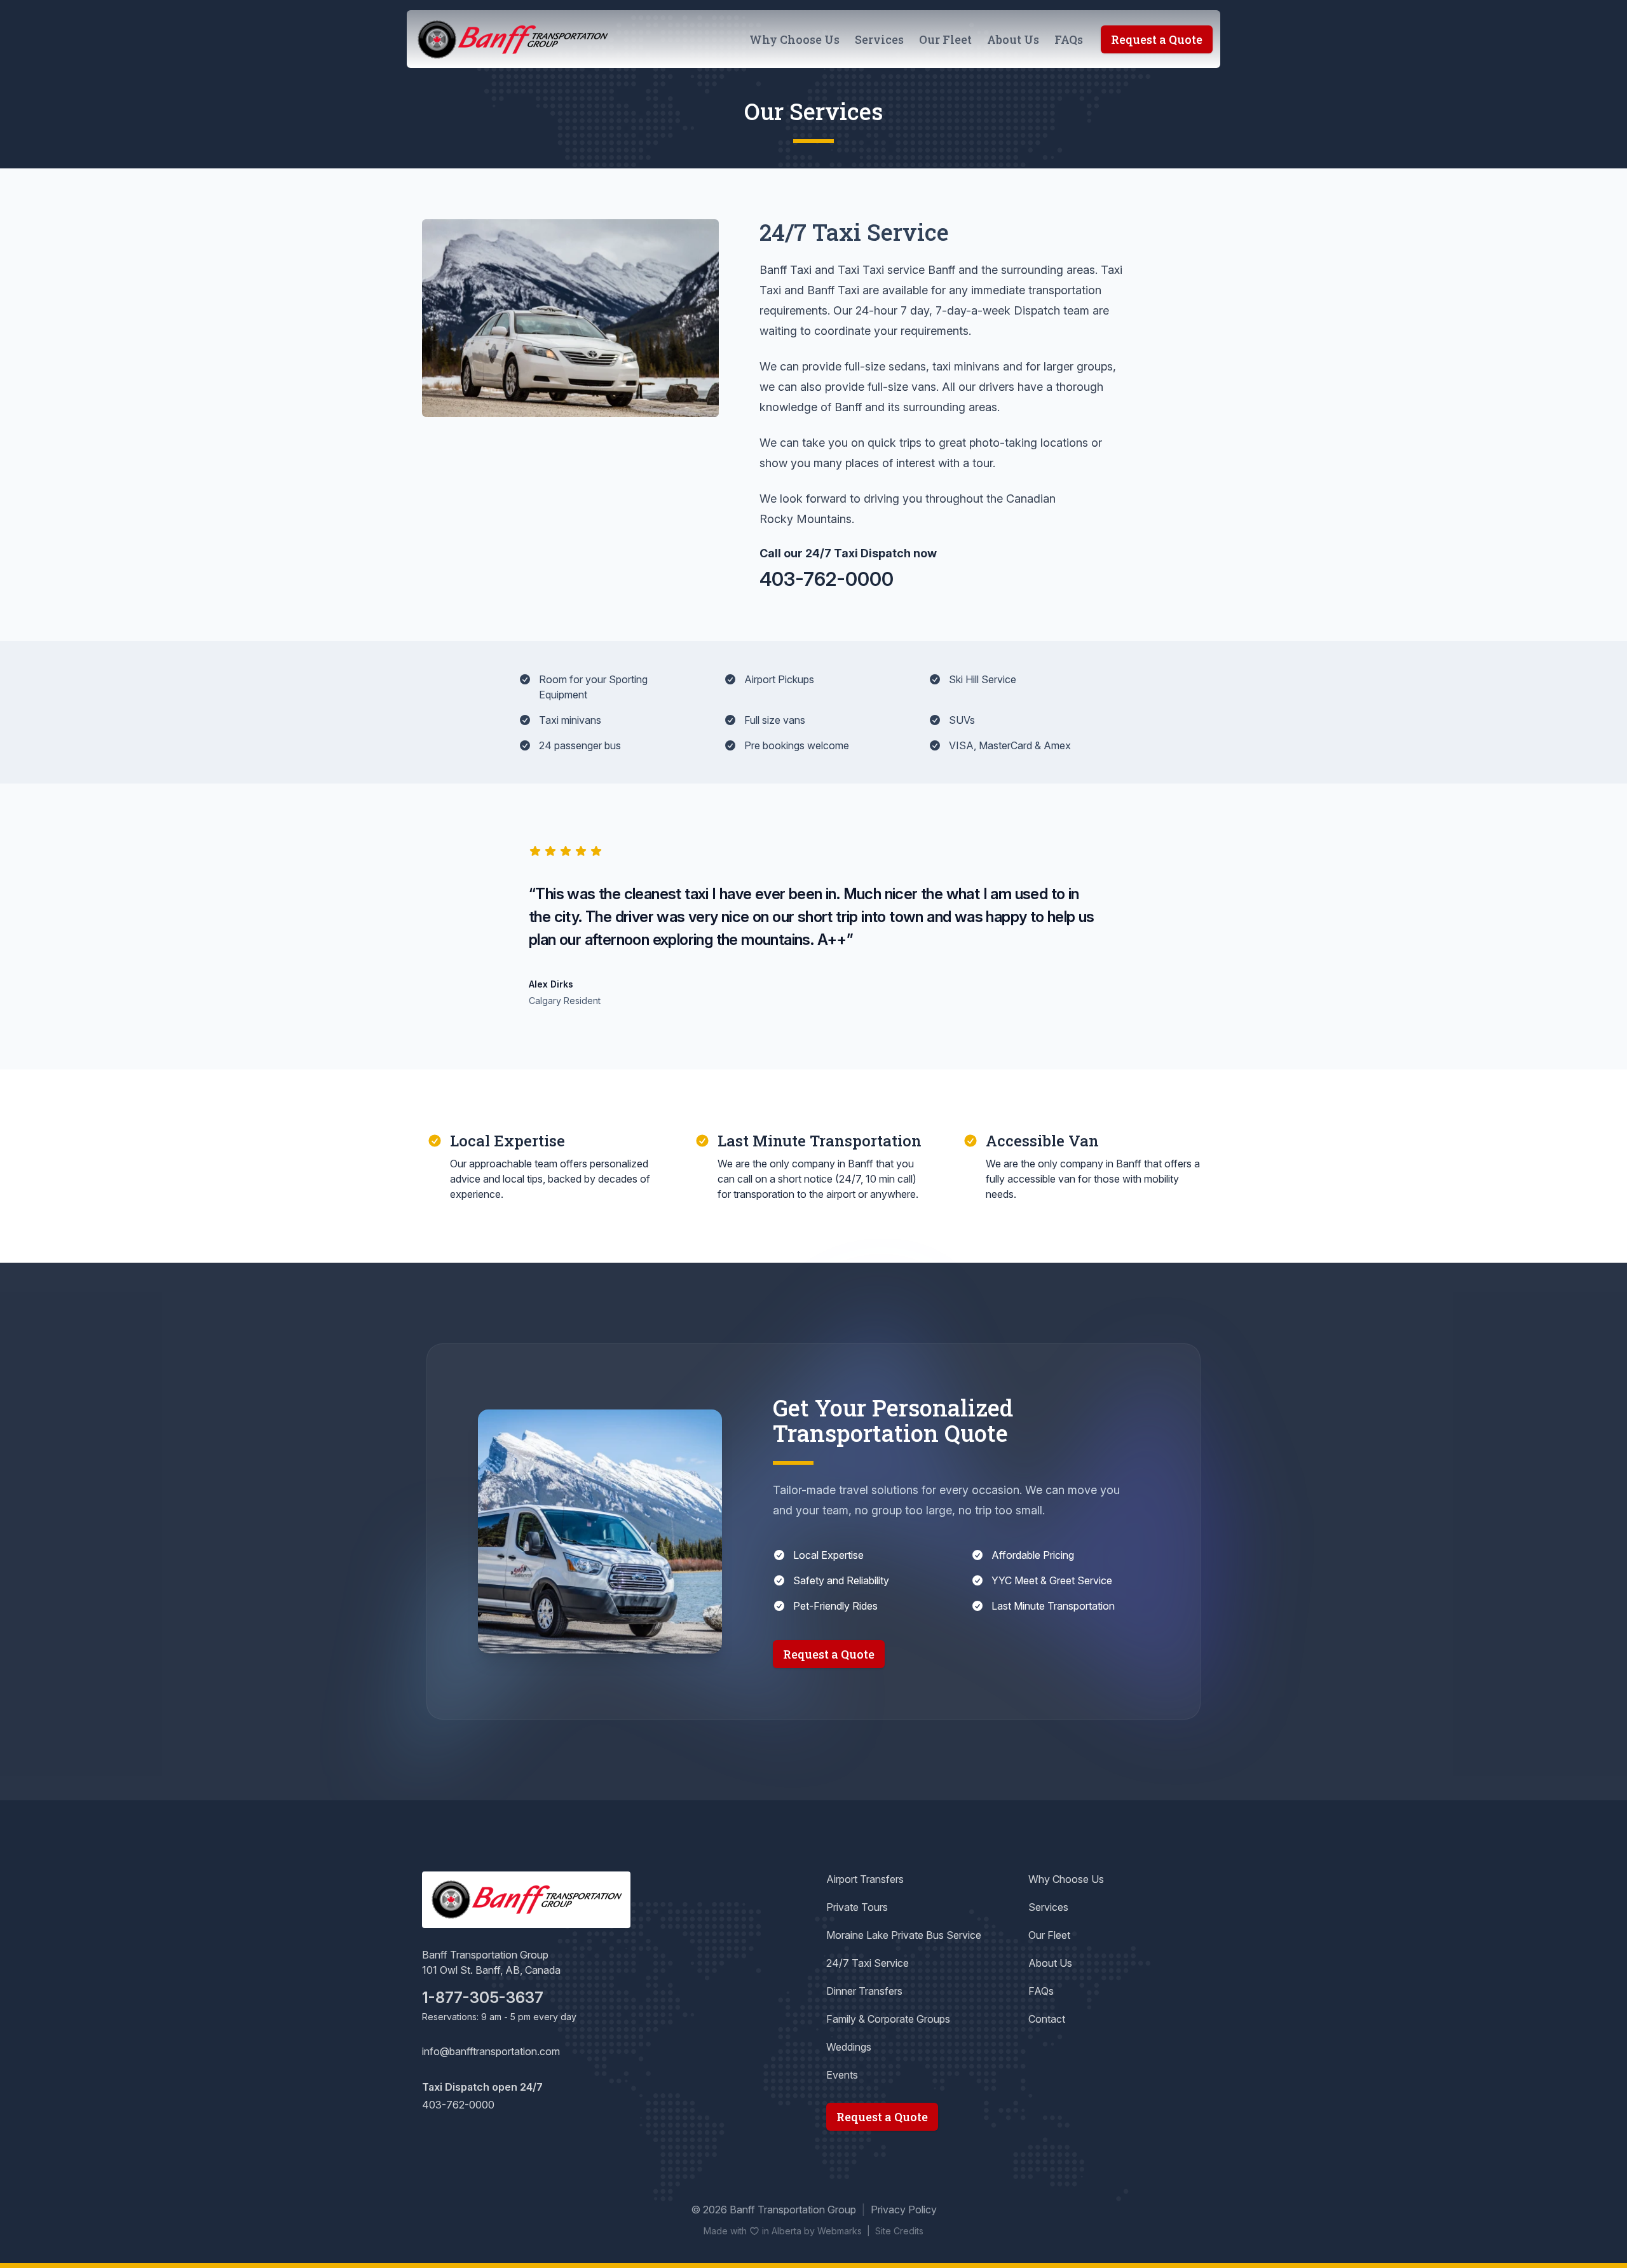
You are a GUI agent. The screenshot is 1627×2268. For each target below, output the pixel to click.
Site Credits (899, 2231)
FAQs (1069, 39)
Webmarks (840, 2231)
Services (879, 39)
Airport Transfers (865, 1879)
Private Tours (857, 1907)
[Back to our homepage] (512, 40)
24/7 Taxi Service (868, 1963)
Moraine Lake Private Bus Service (904, 1935)
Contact (1047, 2019)
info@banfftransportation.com (491, 2051)
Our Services (813, 111)
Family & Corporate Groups (888, 2019)
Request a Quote (1157, 39)
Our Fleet (945, 39)
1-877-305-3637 (483, 1998)
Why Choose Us (794, 39)
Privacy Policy (904, 2210)
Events (842, 2075)
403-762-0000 (827, 579)
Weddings (849, 2047)
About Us (1013, 39)
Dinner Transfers (864, 1991)
